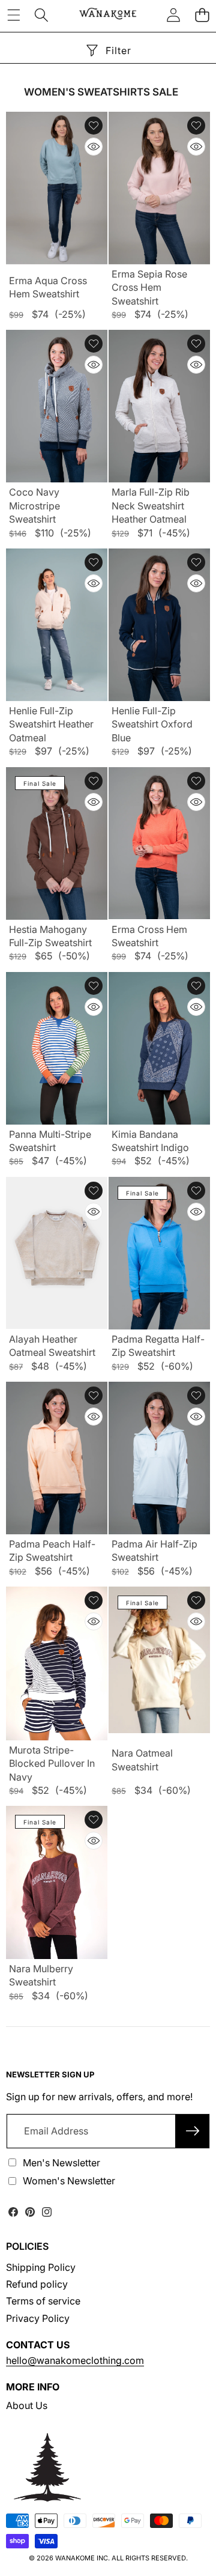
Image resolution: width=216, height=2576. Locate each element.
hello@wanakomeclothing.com (75, 2360)
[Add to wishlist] (94, 126)
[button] (202, 15)
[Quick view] (94, 147)
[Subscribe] (193, 2131)
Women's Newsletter (69, 2181)
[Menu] (13, 15)
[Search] (41, 15)
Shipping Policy (41, 2267)
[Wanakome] (108, 15)
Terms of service (43, 2301)
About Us (27, 2405)
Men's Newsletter (61, 2163)
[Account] (173, 15)
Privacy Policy (38, 2318)
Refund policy (37, 2284)
